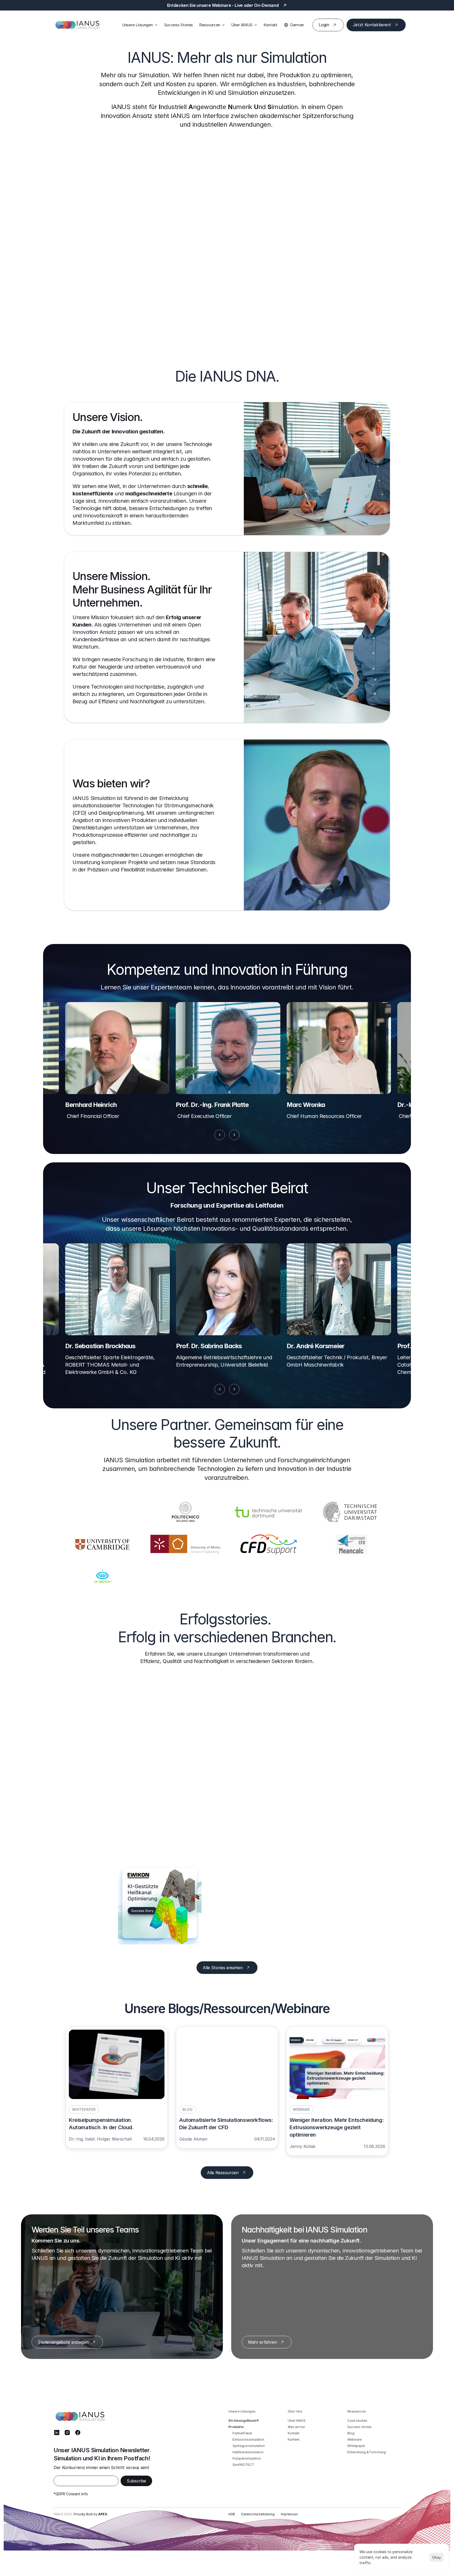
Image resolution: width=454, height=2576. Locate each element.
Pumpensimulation (247, 2458)
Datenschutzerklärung (258, 2514)
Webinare (354, 2439)
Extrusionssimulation (248, 2439)
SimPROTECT (243, 2465)
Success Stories (179, 25)
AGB (232, 2514)
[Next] (234, 1135)
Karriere (293, 2439)
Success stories (360, 2427)
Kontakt (270, 25)
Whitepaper (356, 2446)
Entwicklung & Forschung (367, 2452)
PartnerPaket (242, 2433)
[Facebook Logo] (78, 2433)
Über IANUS (297, 2421)
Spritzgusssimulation (249, 2446)
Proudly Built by (90, 2514)
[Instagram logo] (67, 2433)
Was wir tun (296, 2427)
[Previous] (220, 1135)
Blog (351, 2433)
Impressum (289, 2514)
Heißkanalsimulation (248, 2452)
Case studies (357, 2421)
